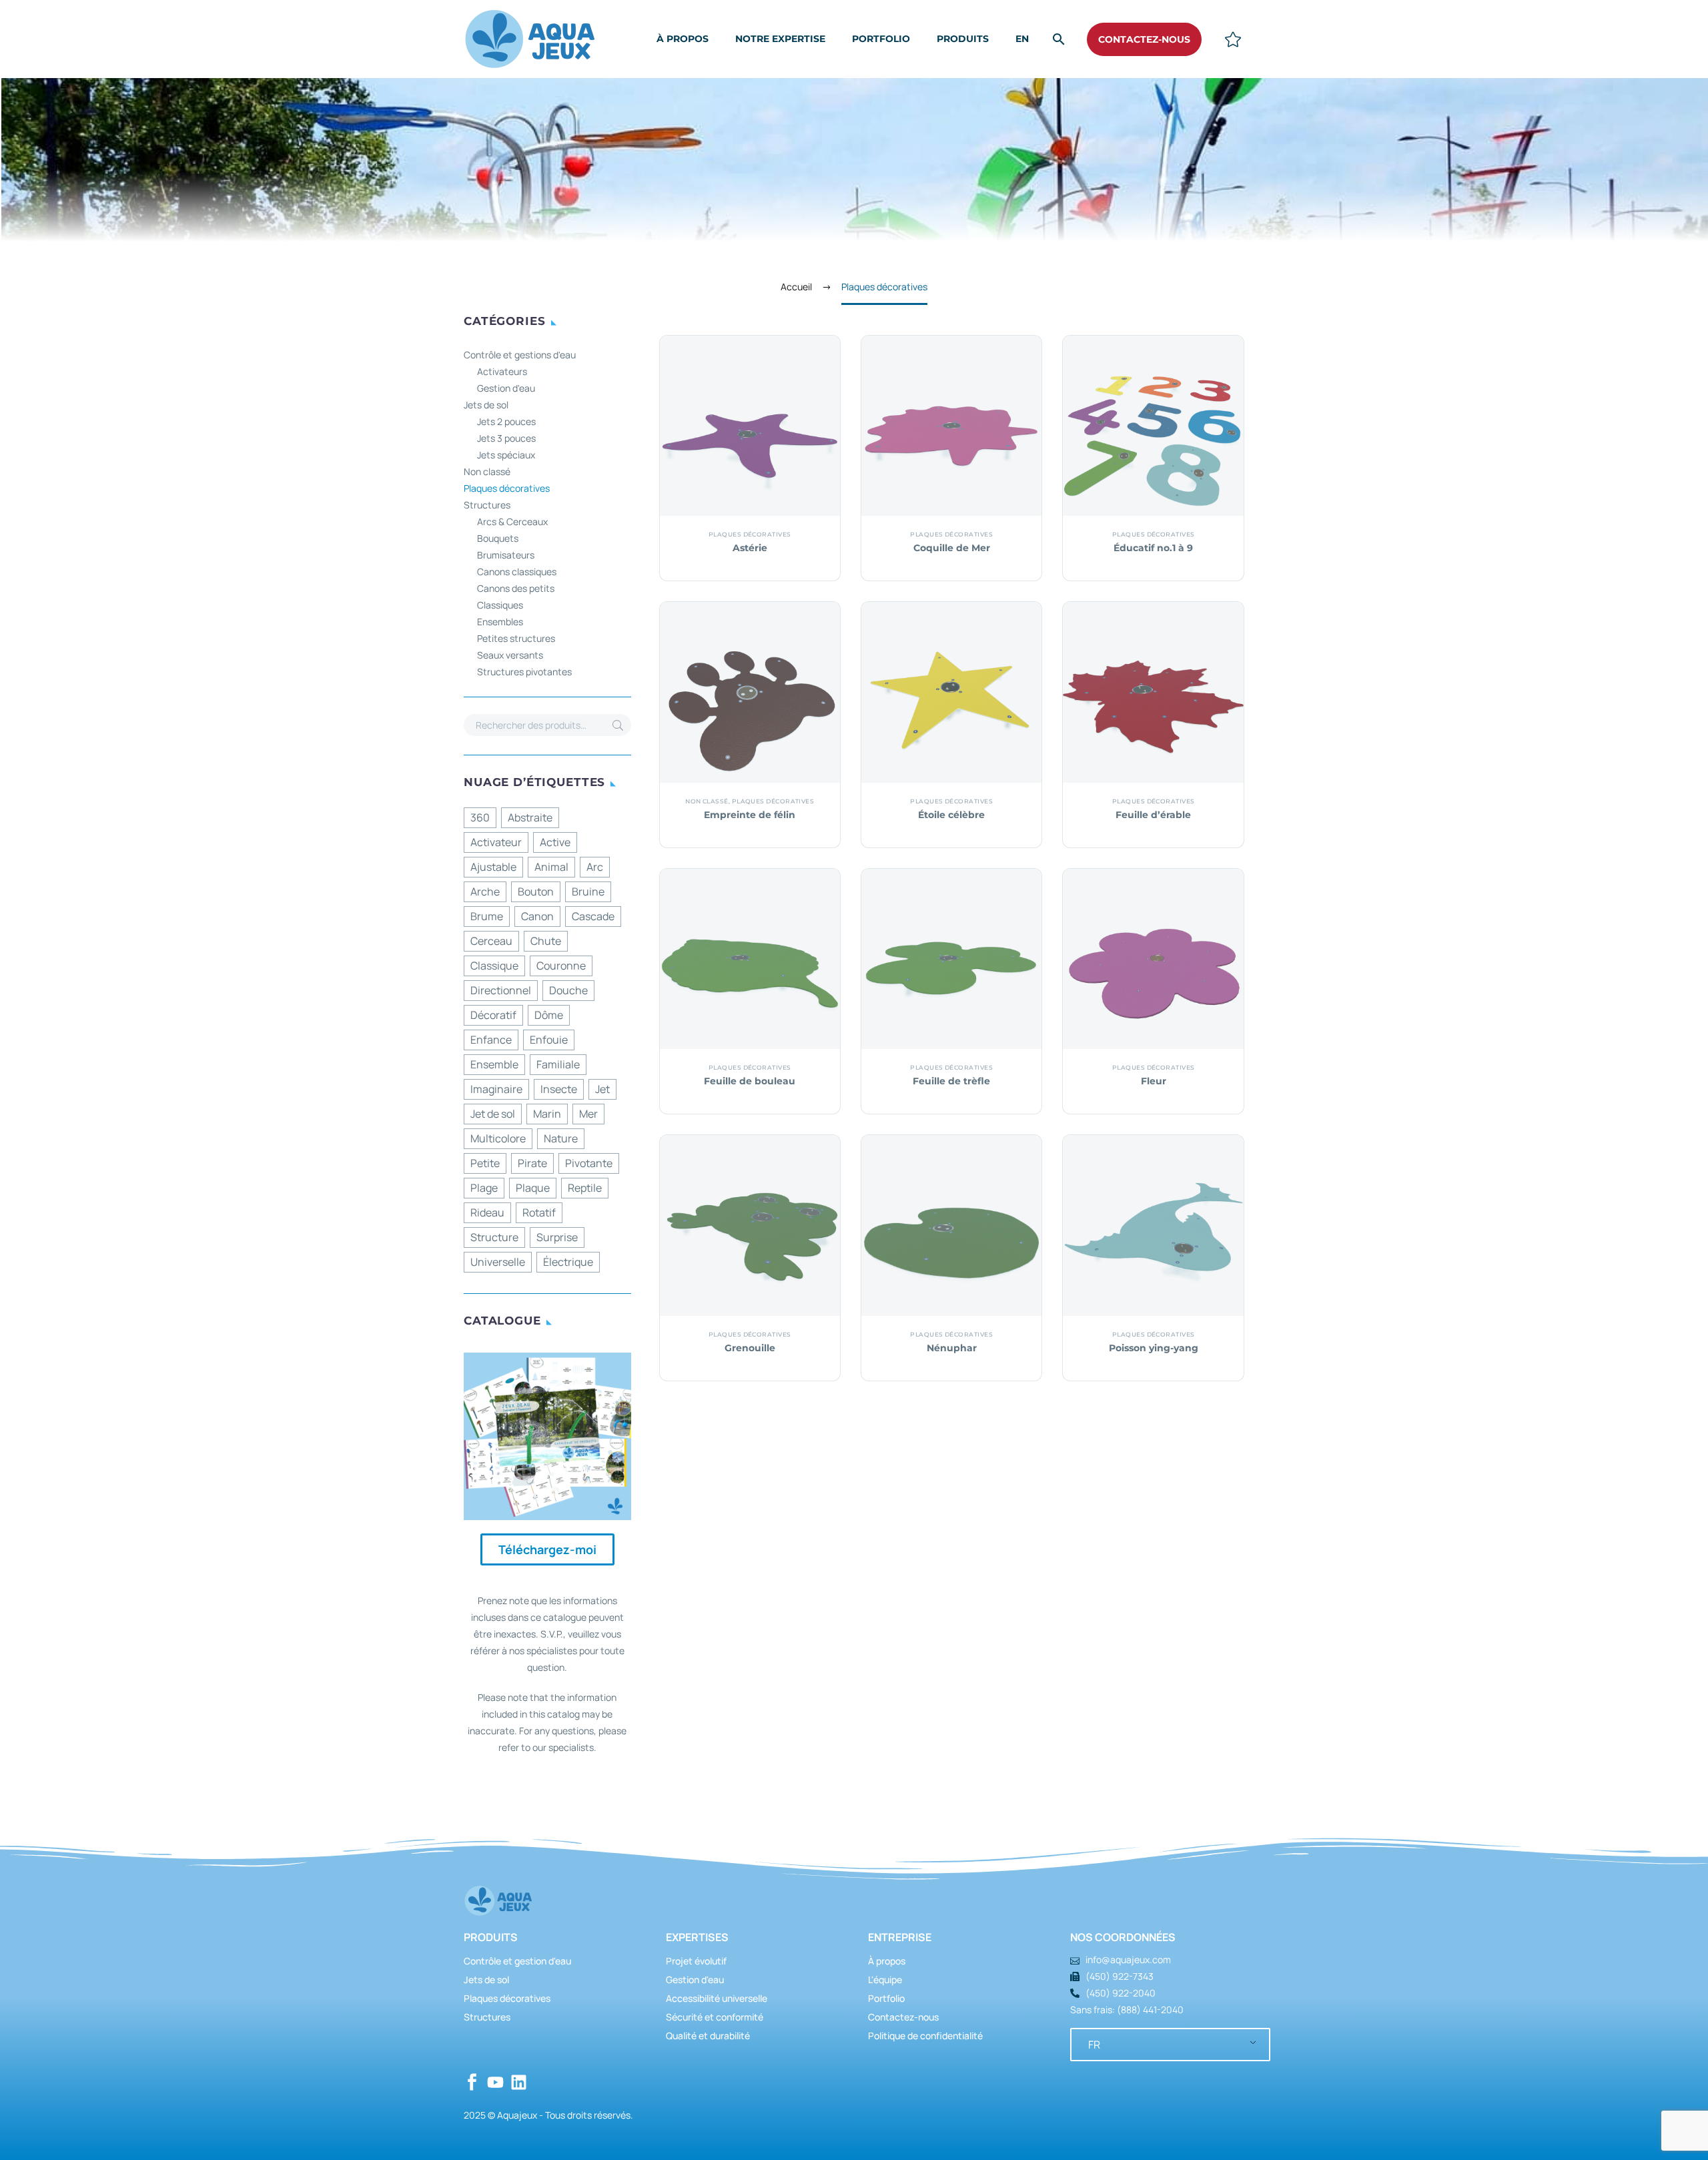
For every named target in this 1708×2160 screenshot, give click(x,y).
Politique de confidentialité (925, 2036)
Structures (487, 505)
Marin (547, 1114)
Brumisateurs (506, 555)
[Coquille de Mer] (951, 426)
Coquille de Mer (952, 548)
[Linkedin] (519, 2082)
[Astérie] (750, 426)
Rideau (487, 1212)
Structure (494, 1237)
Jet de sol (493, 1114)
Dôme (549, 1015)
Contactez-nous (903, 2017)
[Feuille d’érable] (1153, 692)
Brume (487, 916)
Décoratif (493, 1015)
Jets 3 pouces (506, 438)
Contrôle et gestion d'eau (517, 1961)
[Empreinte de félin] (750, 692)
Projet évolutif (696, 1961)
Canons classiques (517, 572)
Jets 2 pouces (506, 421)
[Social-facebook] (472, 2082)
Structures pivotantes (524, 672)
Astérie (750, 548)
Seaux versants (510, 655)
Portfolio (881, 39)
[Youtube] (495, 2082)
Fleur (1154, 1081)
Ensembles (500, 622)
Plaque (533, 1188)
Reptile (585, 1188)
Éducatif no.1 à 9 (1153, 548)
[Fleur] (1153, 959)
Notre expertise (780, 39)
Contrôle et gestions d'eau (520, 355)
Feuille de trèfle (951, 1081)
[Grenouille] (750, 1225)
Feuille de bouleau (750, 1081)
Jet (602, 1089)
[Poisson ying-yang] (1153, 1225)
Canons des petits (516, 588)
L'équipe (885, 1979)
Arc (595, 867)
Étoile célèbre (951, 815)
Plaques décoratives (507, 488)
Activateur (496, 842)
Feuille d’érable (1153, 815)
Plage (484, 1188)
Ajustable (493, 867)
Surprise (557, 1237)
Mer (588, 1114)
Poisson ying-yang (1154, 1348)
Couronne (561, 966)
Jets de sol (486, 405)
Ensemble (494, 1064)
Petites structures (516, 638)
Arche (485, 891)
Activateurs (502, 371)
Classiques (500, 605)
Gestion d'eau (506, 388)
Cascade (593, 916)
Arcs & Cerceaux (512, 521)
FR (1094, 2045)
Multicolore (498, 1138)
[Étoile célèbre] (951, 692)
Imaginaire (496, 1089)
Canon (537, 916)
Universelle (498, 1262)
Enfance (491, 1040)
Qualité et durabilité (708, 2036)
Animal (551, 867)
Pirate (532, 1163)
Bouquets (498, 538)
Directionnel (501, 990)
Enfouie (549, 1040)
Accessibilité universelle (717, 1998)
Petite (485, 1163)
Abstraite (530, 817)
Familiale (558, 1064)
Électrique (568, 1262)
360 (480, 817)
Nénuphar (952, 1348)
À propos (683, 39)
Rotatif (539, 1212)
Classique (494, 966)
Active (555, 842)
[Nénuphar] (951, 1225)
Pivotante (589, 1163)
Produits (963, 39)
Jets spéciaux (506, 455)
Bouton (536, 891)
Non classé (487, 471)
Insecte (559, 1089)
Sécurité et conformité (715, 2017)
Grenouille (750, 1348)
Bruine (588, 891)
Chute (546, 941)
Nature (561, 1138)
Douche (568, 990)
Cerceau (491, 941)
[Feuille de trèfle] (951, 959)
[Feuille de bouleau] (750, 959)
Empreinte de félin (750, 815)
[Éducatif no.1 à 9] (1153, 426)
